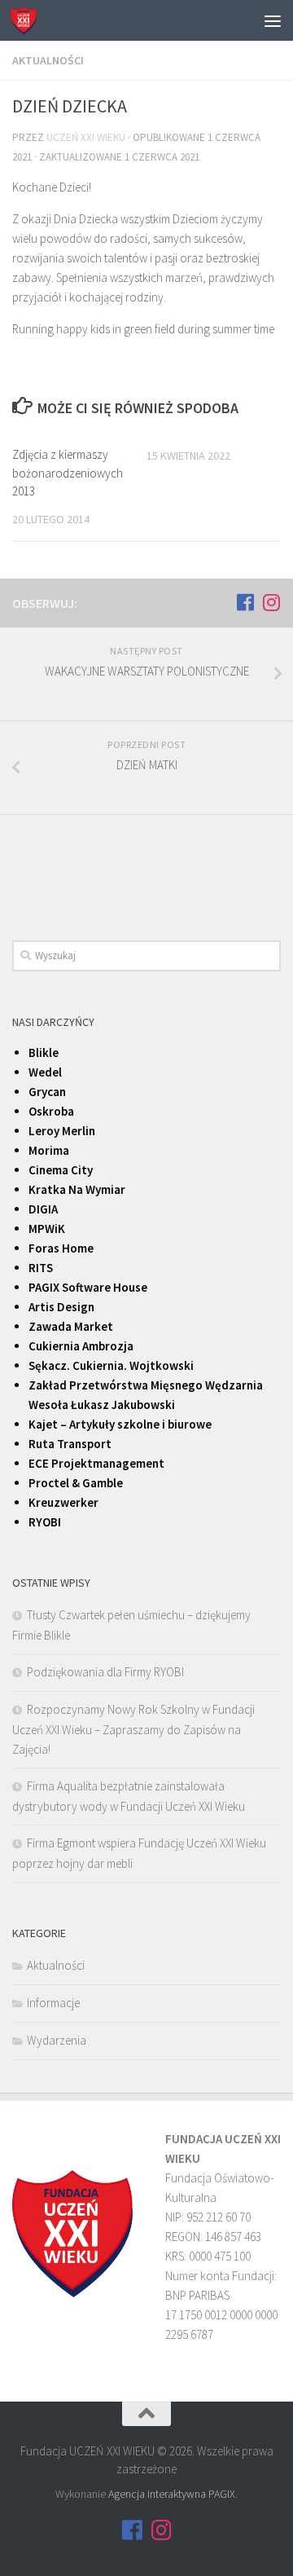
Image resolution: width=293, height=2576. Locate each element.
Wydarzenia (57, 2040)
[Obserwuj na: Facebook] (245, 602)
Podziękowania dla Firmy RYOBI (105, 1672)
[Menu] (273, 20)
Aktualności (48, 60)
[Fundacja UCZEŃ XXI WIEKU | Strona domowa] (28, 20)
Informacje (53, 2003)
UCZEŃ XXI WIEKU (86, 137)
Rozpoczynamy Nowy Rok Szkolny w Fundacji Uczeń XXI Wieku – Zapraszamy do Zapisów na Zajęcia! (133, 1729)
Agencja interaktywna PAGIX (172, 2494)
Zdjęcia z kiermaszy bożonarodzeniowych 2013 (68, 473)
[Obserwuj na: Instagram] (271, 602)
